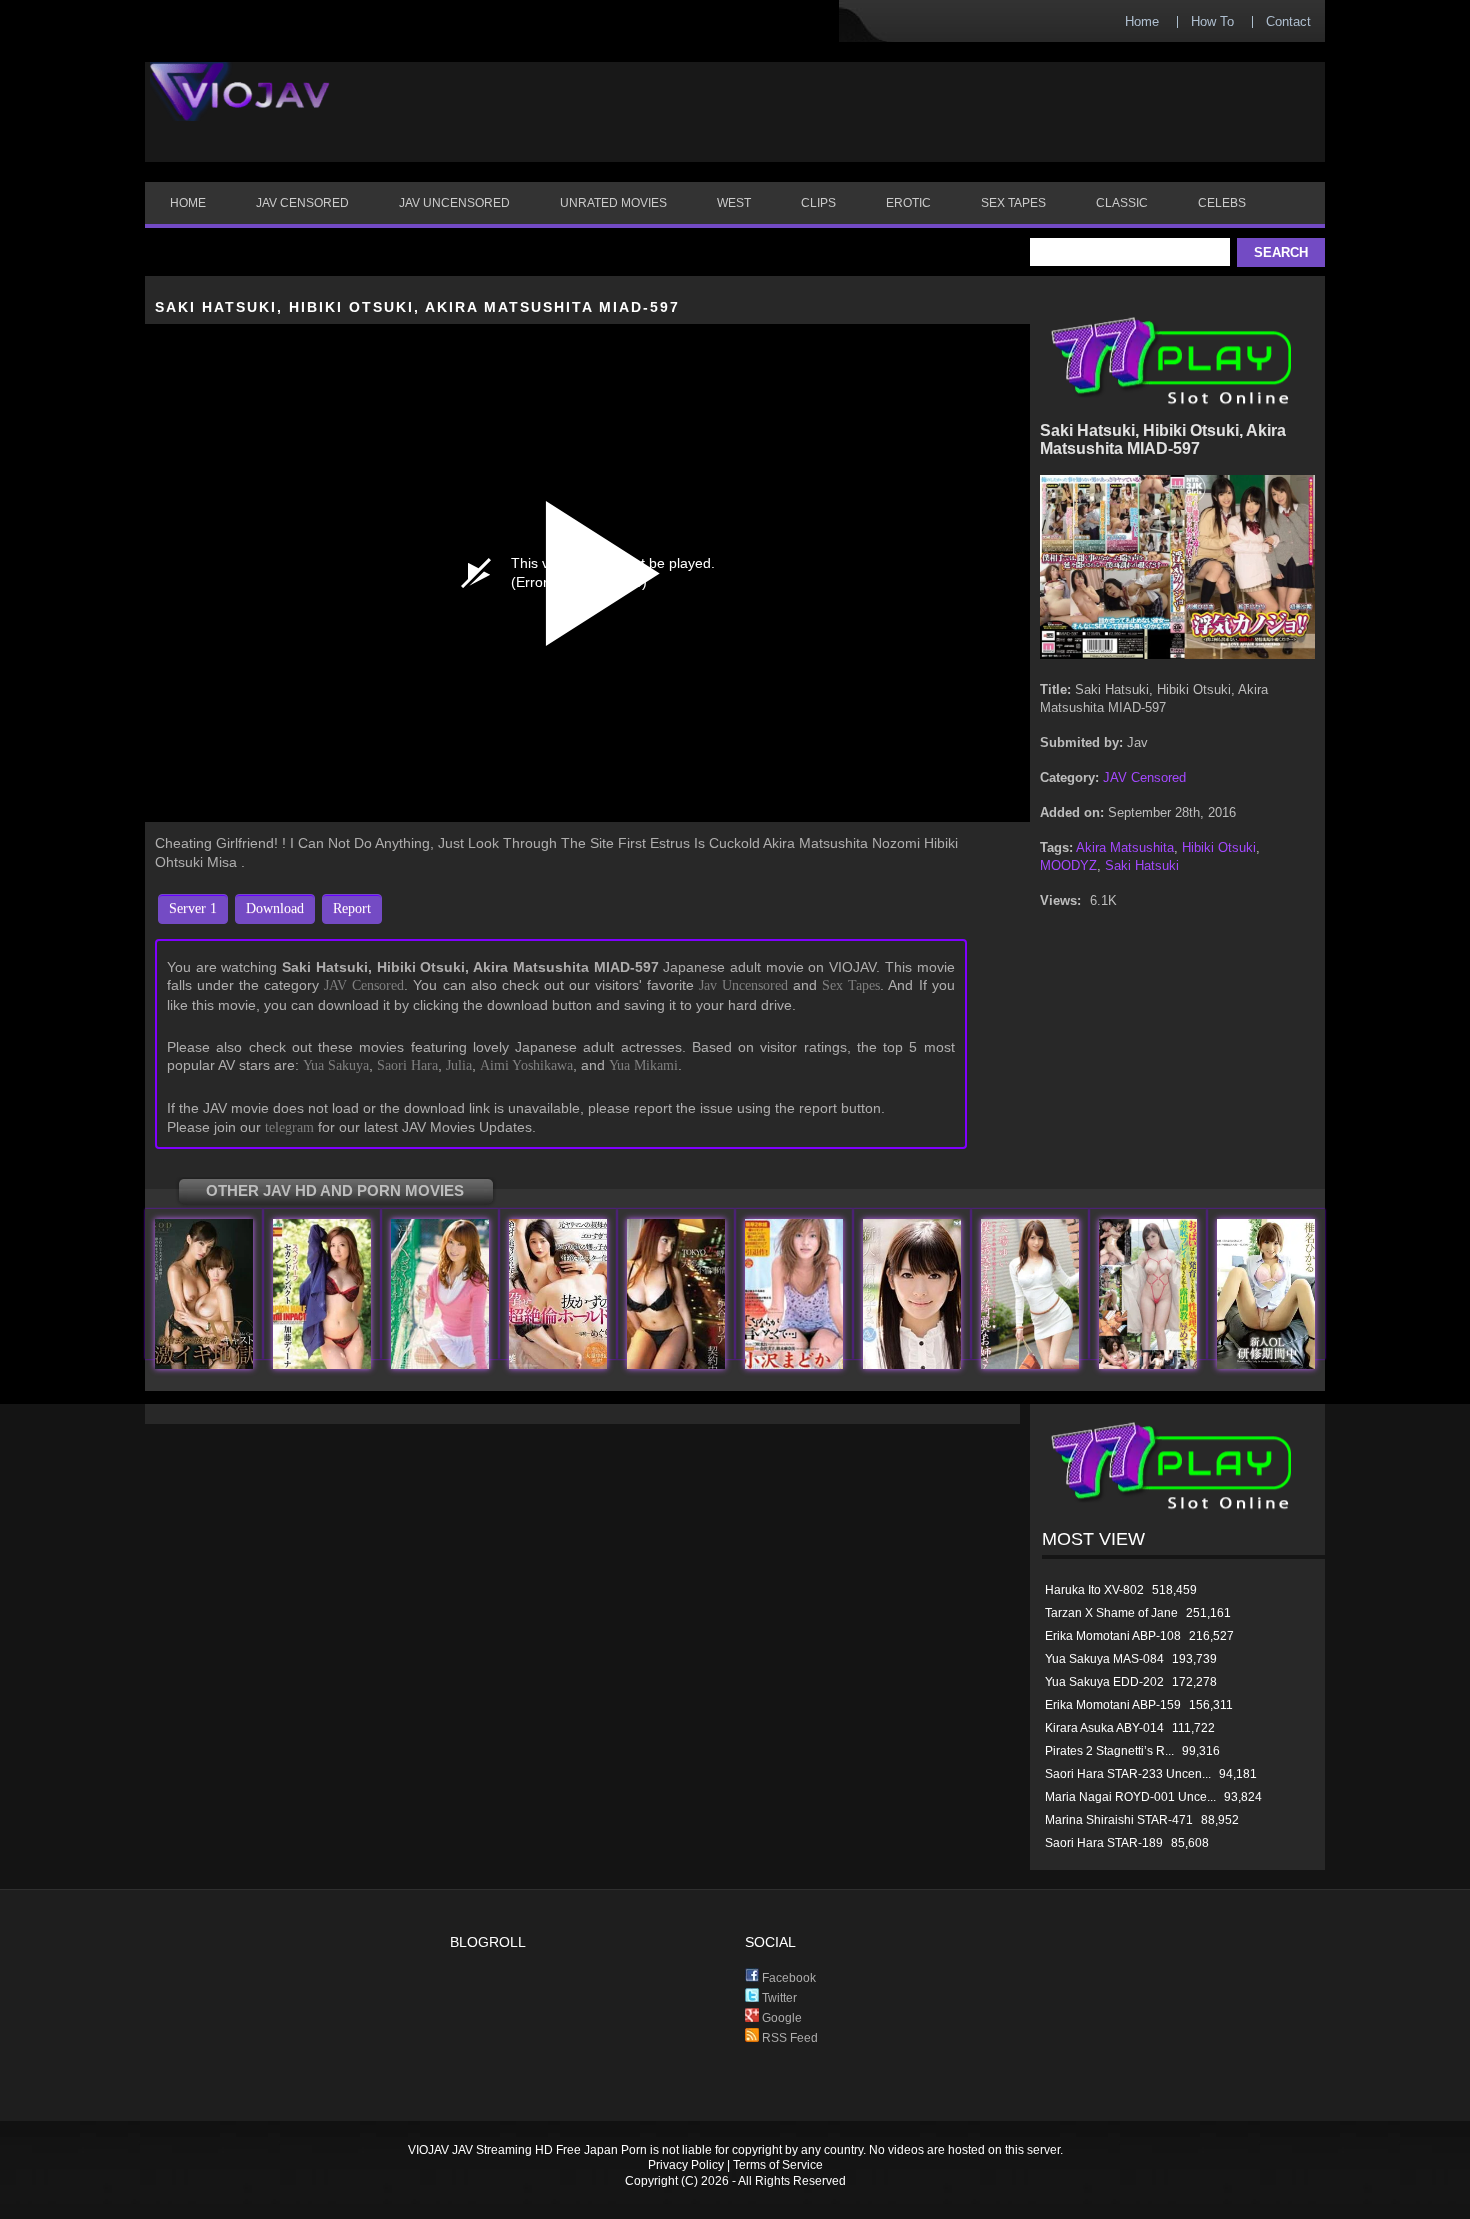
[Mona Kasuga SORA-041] (1148, 1364)
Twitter (778, 1998)
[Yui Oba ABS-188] (1030, 1364)
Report (352, 908)
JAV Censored (364, 985)
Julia (459, 1065)
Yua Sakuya (336, 1065)
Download (275, 908)
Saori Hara (407, 1065)
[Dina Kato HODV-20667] (322, 1364)
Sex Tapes (851, 985)
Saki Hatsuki (1142, 865)
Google (780, 2018)
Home (1142, 21)
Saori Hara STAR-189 (1104, 1843)
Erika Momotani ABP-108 (1113, 1636)
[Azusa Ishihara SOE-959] (912, 1364)
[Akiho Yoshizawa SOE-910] (440, 1364)
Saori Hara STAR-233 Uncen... (1128, 1774)
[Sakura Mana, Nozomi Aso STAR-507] (204, 1364)
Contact (1288, 21)
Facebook (787, 1978)
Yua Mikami (643, 1065)
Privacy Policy (686, 2165)
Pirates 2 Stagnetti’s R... (1109, 1751)
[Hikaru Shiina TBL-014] (1266, 1364)
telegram (289, 1127)
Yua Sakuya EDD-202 (1104, 1682)
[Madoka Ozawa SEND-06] (794, 1364)
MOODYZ (1068, 865)
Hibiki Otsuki (1219, 847)
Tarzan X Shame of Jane (1111, 1613)
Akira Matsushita (1125, 847)
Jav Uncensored (743, 985)
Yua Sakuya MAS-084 (1104, 1659)
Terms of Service (778, 2165)
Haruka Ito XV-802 (1094, 1590)
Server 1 (193, 908)
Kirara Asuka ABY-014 (1104, 1728)
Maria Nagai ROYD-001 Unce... (1130, 1797)
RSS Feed (788, 2038)
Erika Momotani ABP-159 (1113, 1705)
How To (1212, 21)
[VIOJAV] (240, 108)
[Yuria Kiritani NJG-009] (676, 1364)
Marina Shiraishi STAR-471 (1119, 1820)
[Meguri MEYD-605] (558, 1364)
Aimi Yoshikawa (526, 1065)
